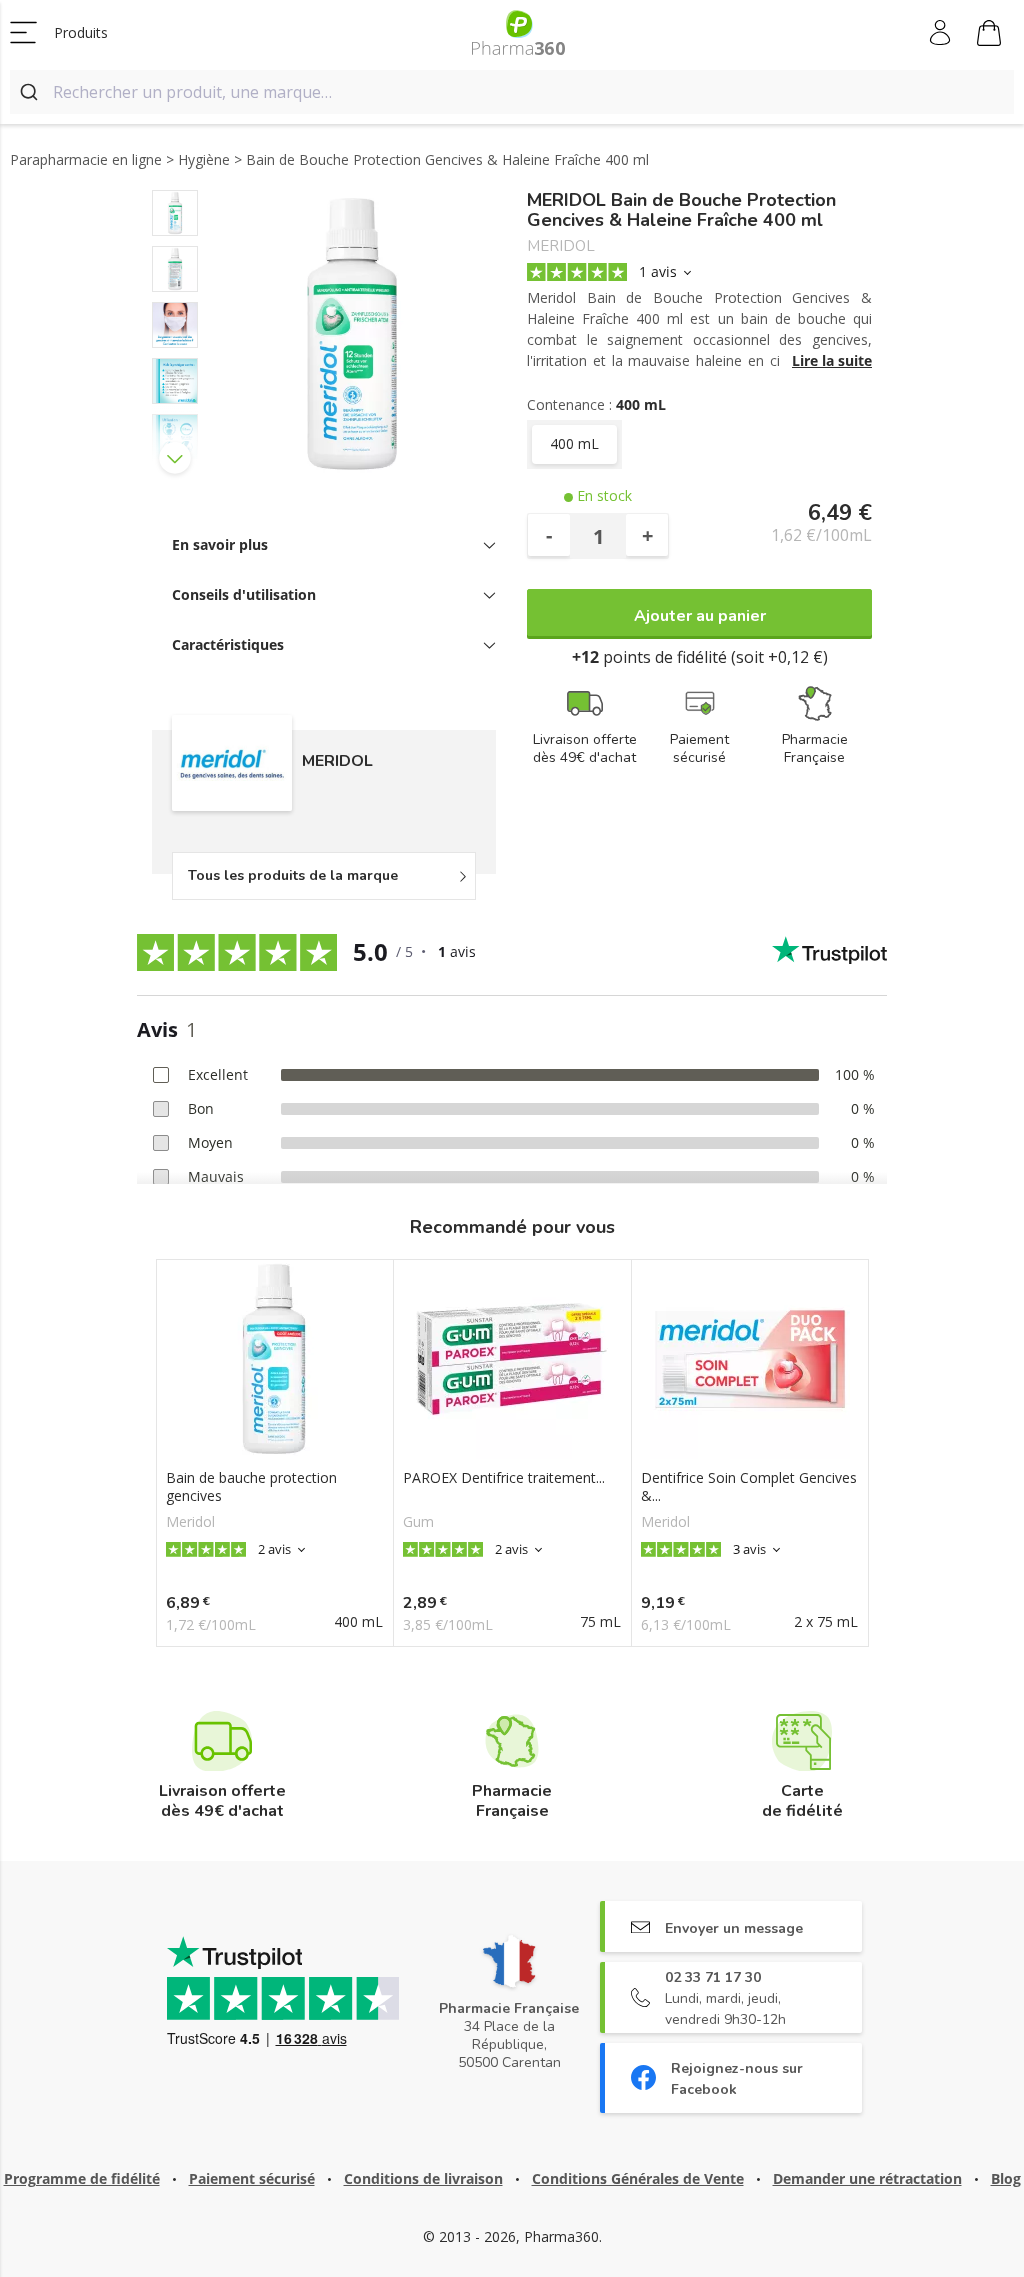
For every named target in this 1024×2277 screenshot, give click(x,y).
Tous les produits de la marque (293, 875)
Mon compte (941, 33)
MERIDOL (561, 246)
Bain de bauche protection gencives (251, 1487)
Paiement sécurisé (252, 2178)
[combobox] (512, 92)
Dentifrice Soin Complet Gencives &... (749, 1487)
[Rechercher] (31, 92)
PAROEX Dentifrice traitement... (504, 1478)
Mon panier (989, 33)
